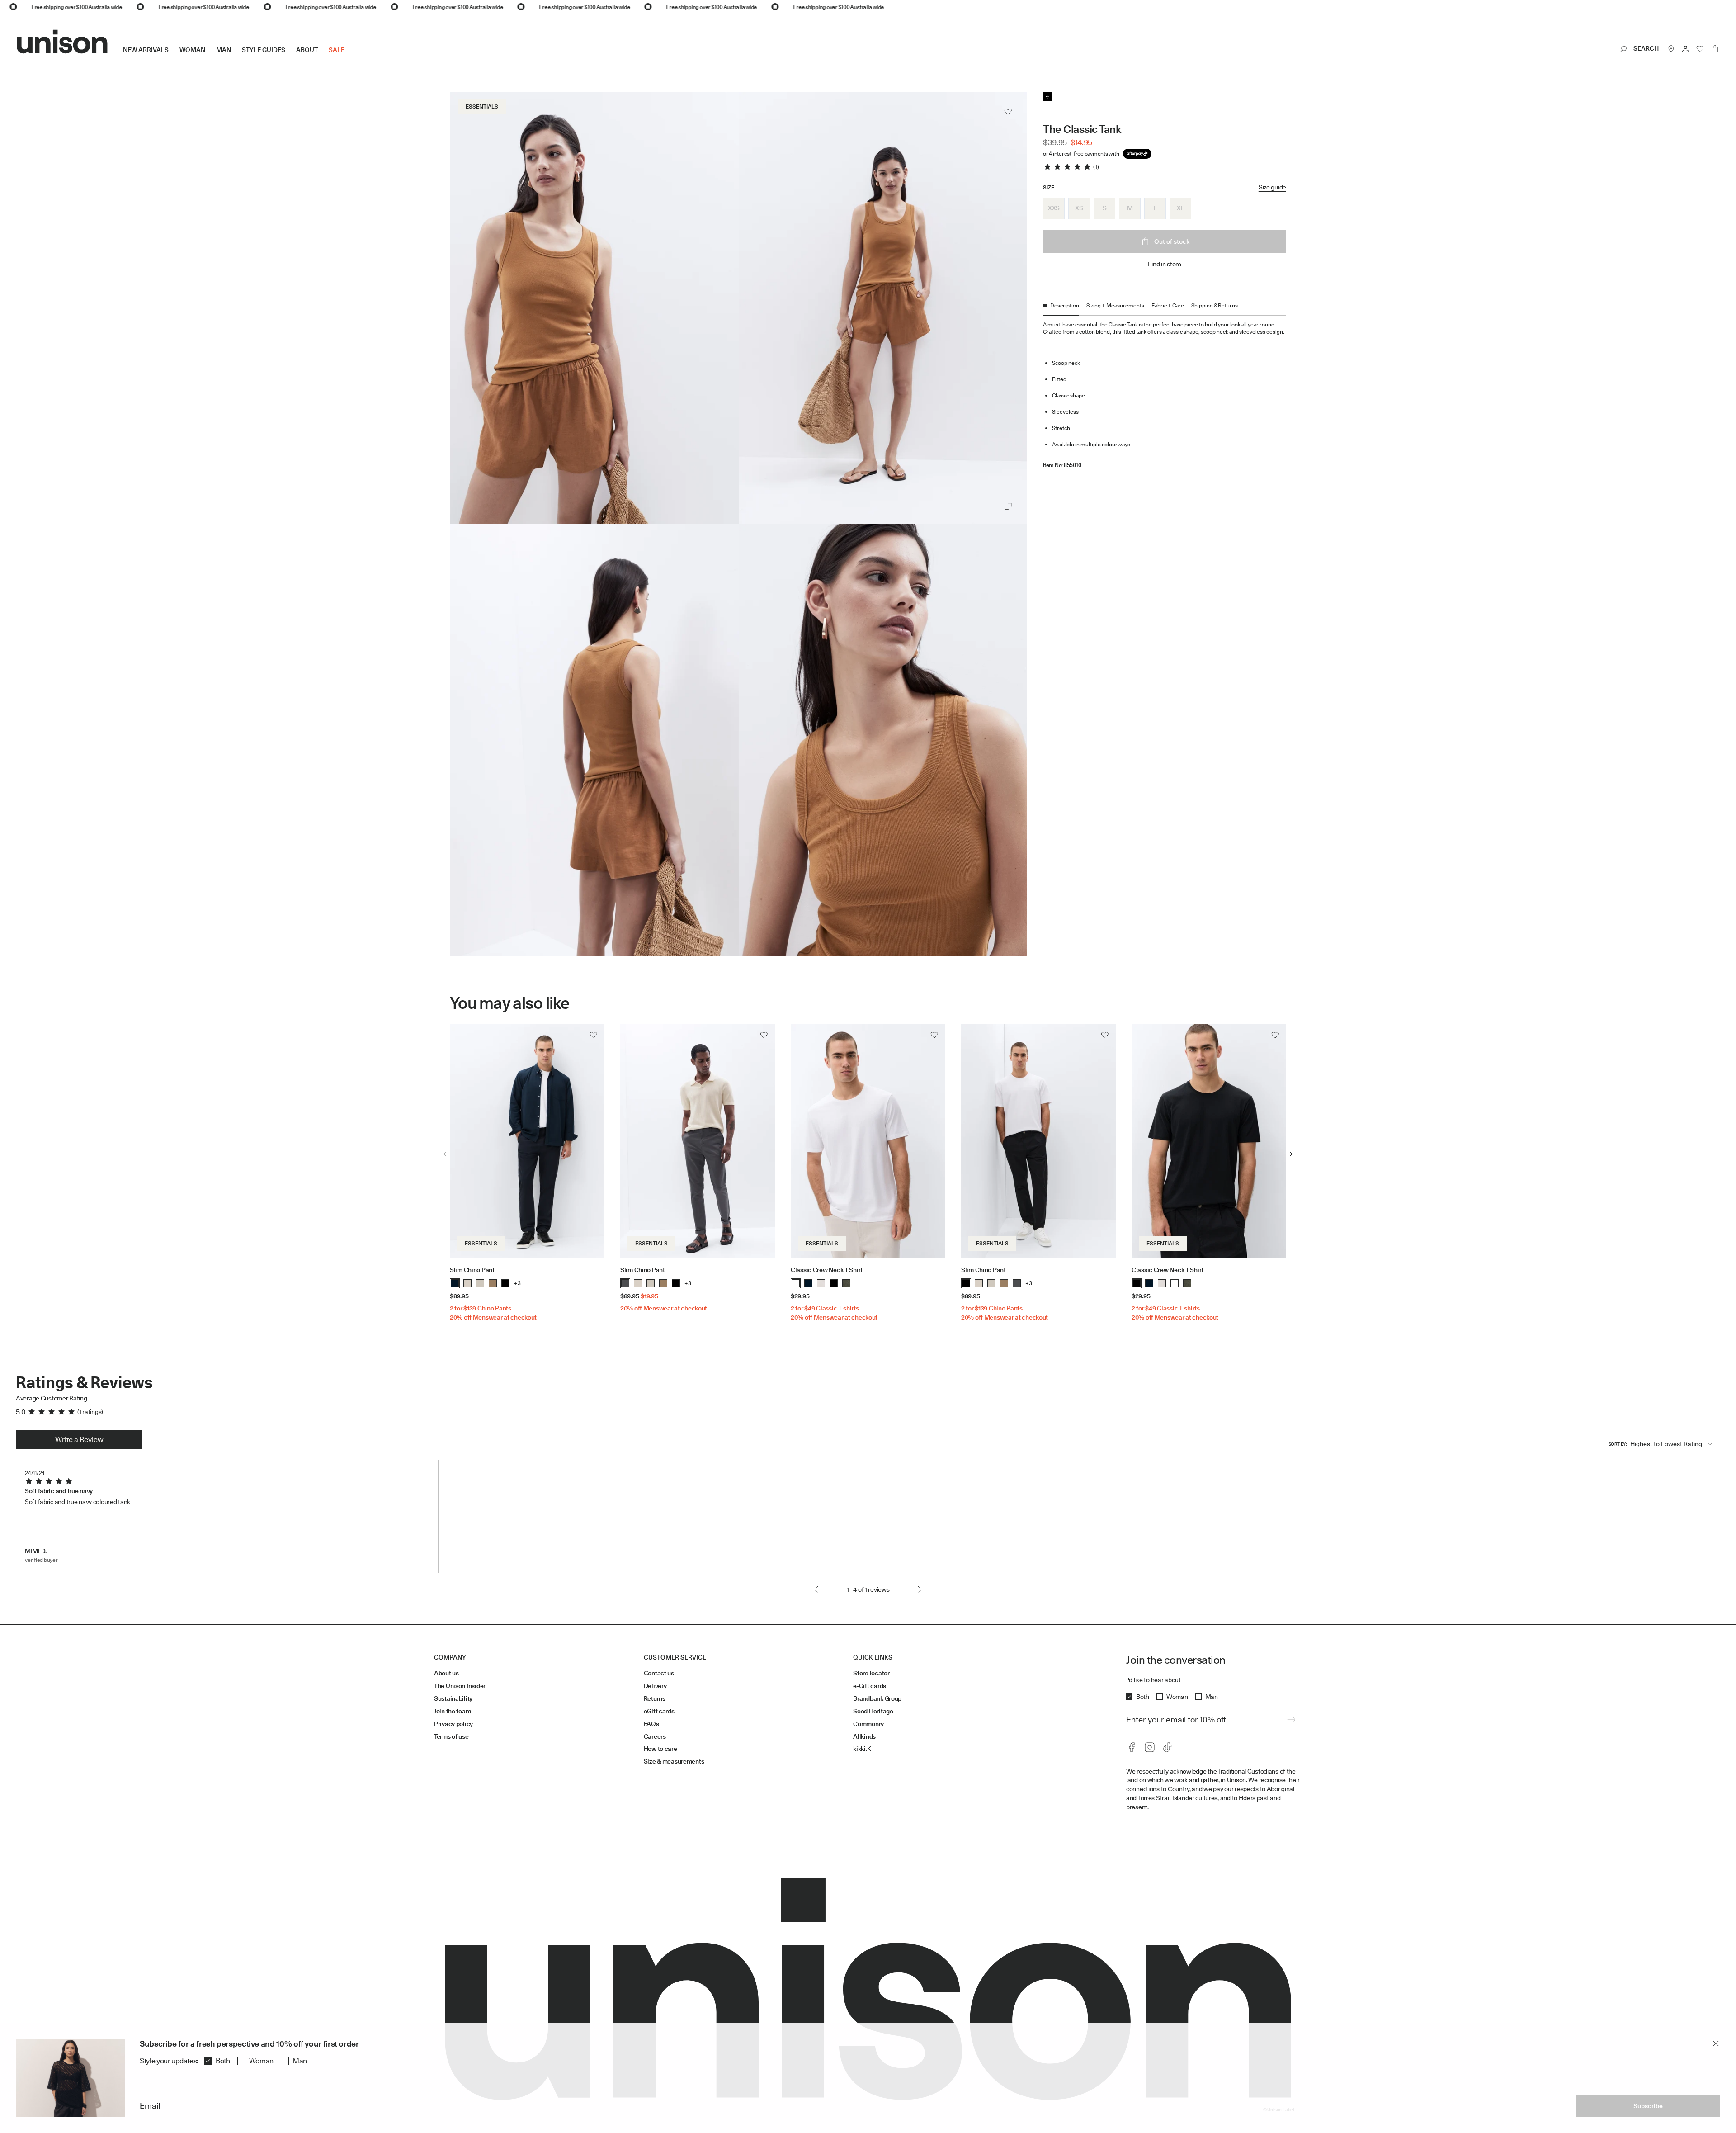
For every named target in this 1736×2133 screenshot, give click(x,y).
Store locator (871, 1673)
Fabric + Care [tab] (1168, 305)
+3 (517, 1283)
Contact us (659, 1673)
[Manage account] (1686, 49)
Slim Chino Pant (472, 1270)
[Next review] (920, 1590)
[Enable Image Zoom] (1008, 506)
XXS (1054, 208)
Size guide (1272, 187)
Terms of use (451, 1736)
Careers (655, 1736)
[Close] (1716, 2043)
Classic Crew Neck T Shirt (827, 1270)
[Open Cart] (1715, 49)
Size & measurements (674, 1761)
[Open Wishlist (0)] (1700, 49)
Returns (655, 1698)
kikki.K (862, 1749)
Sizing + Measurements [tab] (1115, 305)
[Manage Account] (1686, 49)
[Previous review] (816, 1590)
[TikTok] (1168, 1747)
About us (446, 1673)
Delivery (655, 1686)
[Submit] (1291, 1720)
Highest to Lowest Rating (1666, 1444)
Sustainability (453, 1698)
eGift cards (659, 1711)
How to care (660, 1749)
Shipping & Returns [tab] (1215, 305)
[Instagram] (1150, 1747)
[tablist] (1165, 309)
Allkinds (864, 1736)
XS (1079, 208)
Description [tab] (1065, 305)
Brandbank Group (877, 1698)
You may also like (510, 1003)
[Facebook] (1132, 1747)
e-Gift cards (870, 1686)
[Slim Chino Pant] (527, 1141)
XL (1180, 208)
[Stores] (1671, 49)
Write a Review (79, 1440)
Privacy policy (453, 1724)
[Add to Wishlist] (1008, 112)
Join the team (452, 1711)
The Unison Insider (460, 1686)
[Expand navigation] (350, 57)
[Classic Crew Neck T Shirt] (868, 1141)
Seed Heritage (873, 1711)
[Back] (1047, 97)
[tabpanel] (1165, 392)
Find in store (1164, 264)
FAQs (651, 1724)
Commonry (868, 1724)
